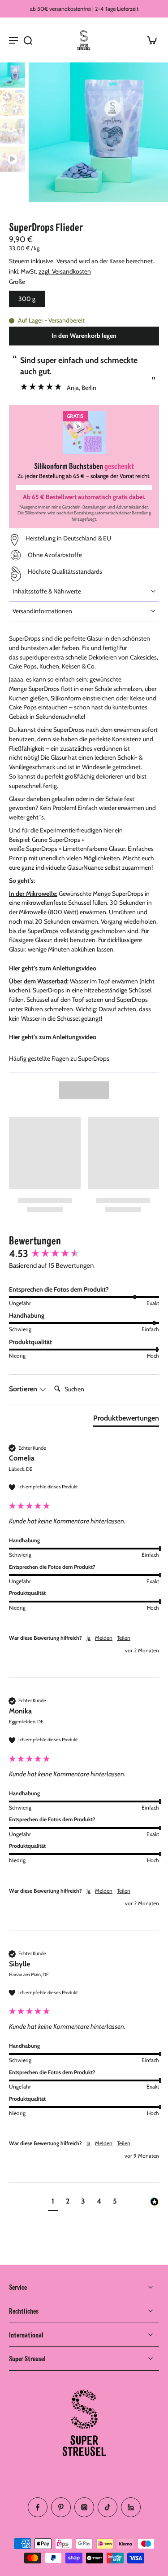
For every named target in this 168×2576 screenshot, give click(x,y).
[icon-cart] (149, 40)
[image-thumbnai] (13, 75)
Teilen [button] (124, 1638)
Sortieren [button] (24, 1389)
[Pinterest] (61, 2507)
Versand (68, 261)
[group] (84, 1254)
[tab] (126, 1420)
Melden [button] (104, 1638)
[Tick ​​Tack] (108, 2507)
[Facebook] (38, 2507)
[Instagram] (84, 2507)
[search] (28, 40)
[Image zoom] (98, 132)
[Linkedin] (131, 2507)
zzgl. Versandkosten (65, 271)
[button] (84, 336)
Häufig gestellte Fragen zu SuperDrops (59, 1058)
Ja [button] (88, 1638)
